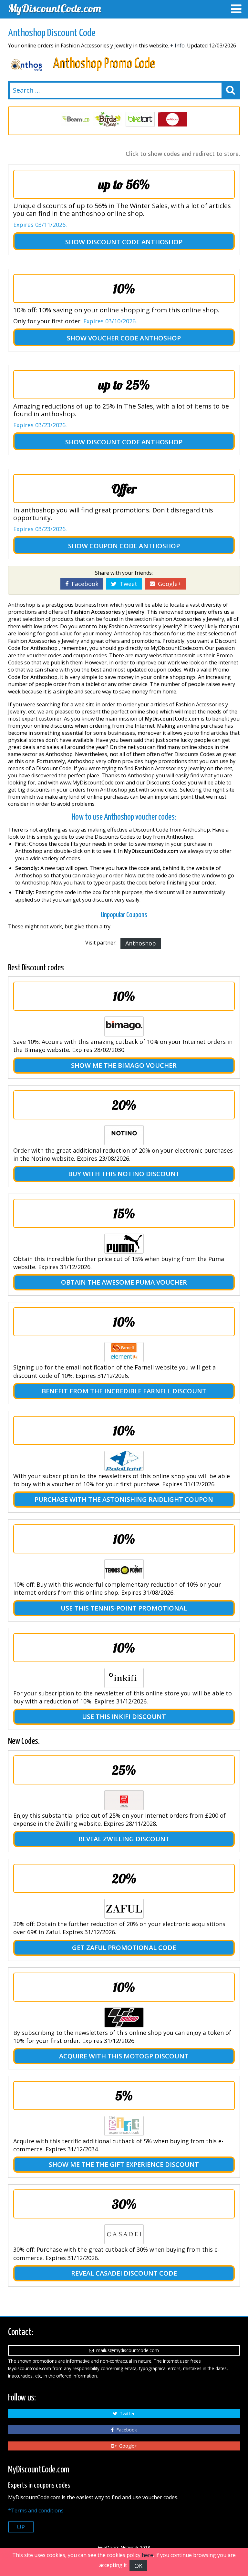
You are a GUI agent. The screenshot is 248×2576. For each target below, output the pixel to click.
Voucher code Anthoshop (134, 338)
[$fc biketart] (108, 119)
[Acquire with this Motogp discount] (124, 2017)
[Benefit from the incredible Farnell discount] (124, 1352)
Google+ (168, 584)
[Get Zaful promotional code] (124, 1909)
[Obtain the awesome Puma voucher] (124, 1244)
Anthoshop (141, 943)
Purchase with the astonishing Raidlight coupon (124, 1499)
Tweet (127, 584)
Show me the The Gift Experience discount (124, 2164)
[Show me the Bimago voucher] (124, 1026)
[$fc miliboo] (140, 119)
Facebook (83, 584)
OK (138, 2566)
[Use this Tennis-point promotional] (124, 1569)
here (147, 2555)
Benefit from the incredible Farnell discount (124, 1391)
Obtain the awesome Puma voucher (124, 1282)
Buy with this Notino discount (124, 1174)
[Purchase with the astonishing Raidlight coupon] (124, 1461)
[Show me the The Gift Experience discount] (124, 2126)
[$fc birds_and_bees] (76, 119)
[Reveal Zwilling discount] (124, 1800)
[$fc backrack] (172, 119)
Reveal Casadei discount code (124, 2273)
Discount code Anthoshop (134, 242)
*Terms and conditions (36, 2510)
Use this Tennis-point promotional (124, 1608)
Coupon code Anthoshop (135, 546)
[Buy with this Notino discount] (124, 1135)
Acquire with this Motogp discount (124, 2056)
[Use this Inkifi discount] (124, 1678)
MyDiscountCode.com (55, 8)
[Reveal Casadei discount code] (124, 2234)
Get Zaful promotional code (124, 1948)
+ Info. (178, 45)
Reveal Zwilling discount (124, 1839)
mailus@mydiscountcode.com (126, 2350)
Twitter (126, 2414)
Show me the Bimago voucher (124, 1065)
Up (21, 2527)
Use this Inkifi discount (124, 1717)
